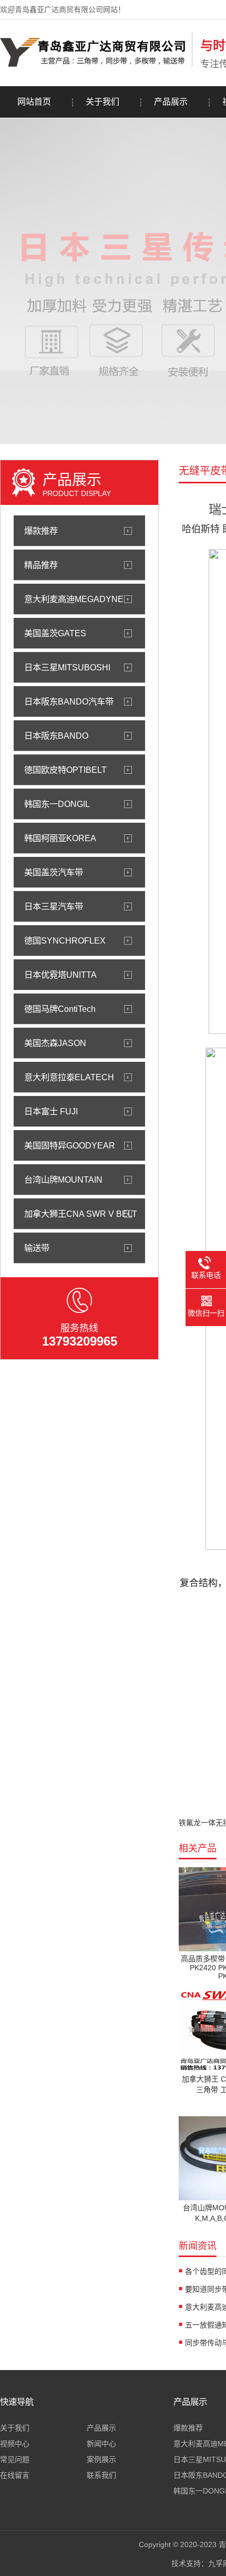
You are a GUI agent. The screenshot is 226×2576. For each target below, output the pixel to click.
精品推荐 (41, 565)
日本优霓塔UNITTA (60, 975)
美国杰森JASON (55, 1043)
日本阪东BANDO (56, 736)
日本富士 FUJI (51, 1111)
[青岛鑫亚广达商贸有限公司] (93, 65)
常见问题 (15, 2459)
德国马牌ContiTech (60, 1009)
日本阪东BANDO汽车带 (69, 701)
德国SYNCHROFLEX (65, 940)
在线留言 (15, 2475)
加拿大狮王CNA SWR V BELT (81, 1214)
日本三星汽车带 (54, 906)
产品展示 (171, 102)
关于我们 (102, 102)
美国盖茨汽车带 (54, 872)
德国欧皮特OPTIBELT (65, 770)
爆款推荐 (41, 531)
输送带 (37, 1248)
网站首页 (34, 102)
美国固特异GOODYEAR (70, 1145)
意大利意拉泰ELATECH (69, 1077)
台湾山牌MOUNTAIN (63, 1180)
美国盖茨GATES (55, 633)
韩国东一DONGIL (57, 804)
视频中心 (15, 2444)
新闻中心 (101, 2444)
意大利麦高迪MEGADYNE (74, 599)
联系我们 (101, 2475)
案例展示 (101, 2459)
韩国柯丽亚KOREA (60, 838)
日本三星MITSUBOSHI (67, 667)
